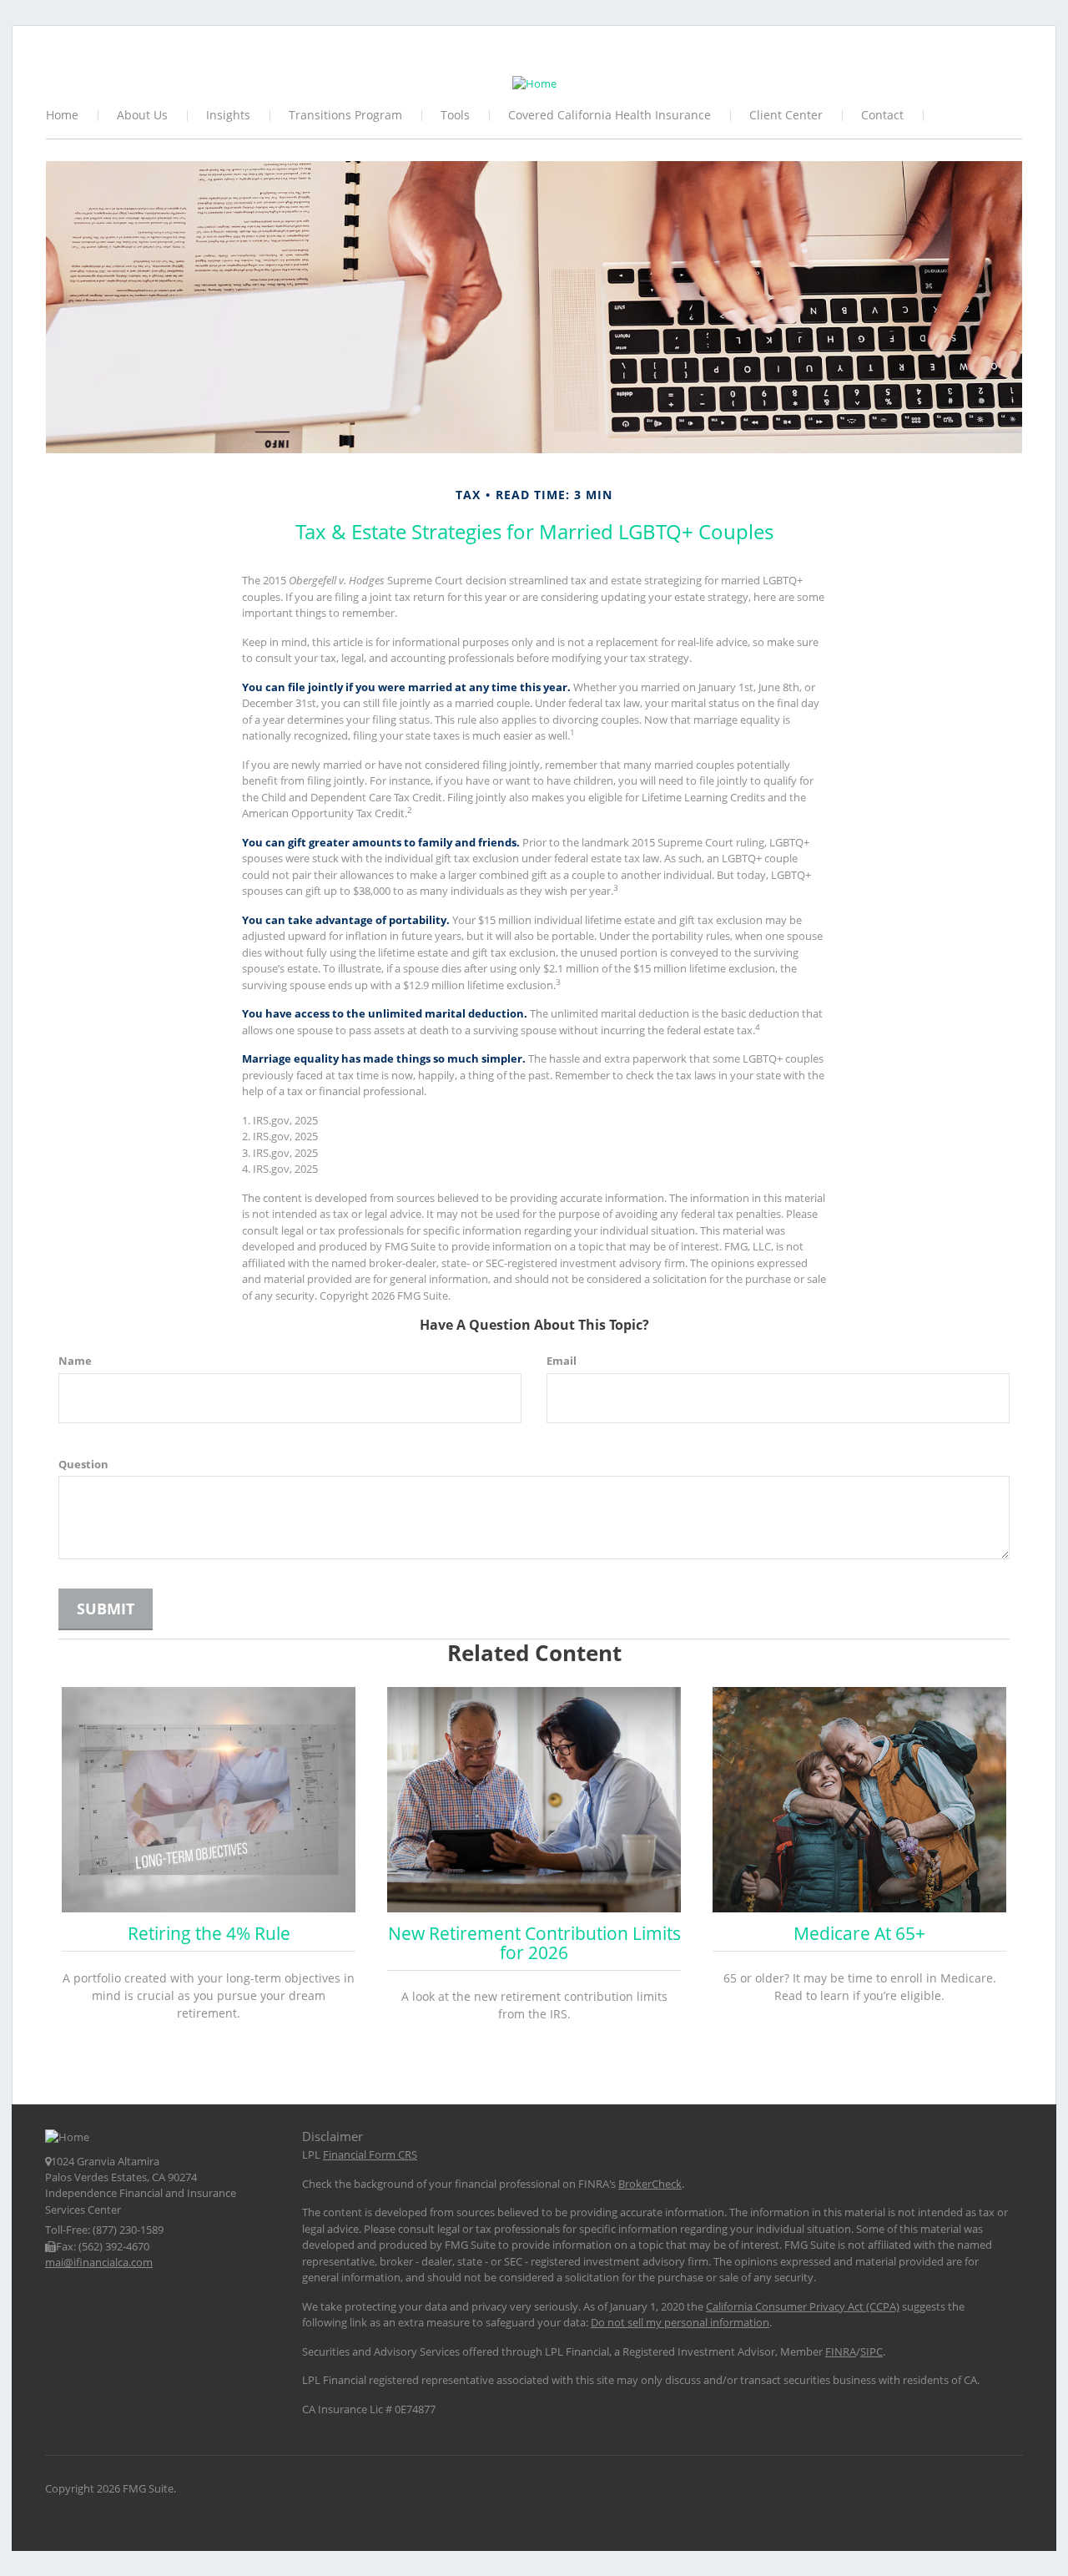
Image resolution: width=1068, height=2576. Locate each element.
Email (562, 1361)
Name (75, 1361)
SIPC (872, 2351)
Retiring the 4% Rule (209, 1933)
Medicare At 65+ (859, 1933)
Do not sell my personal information (680, 2322)
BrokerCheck (650, 2184)
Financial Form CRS (370, 2154)
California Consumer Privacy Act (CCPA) (803, 2306)
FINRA (841, 2351)
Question (83, 1464)
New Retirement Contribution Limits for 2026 (534, 1943)
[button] (143, 116)
